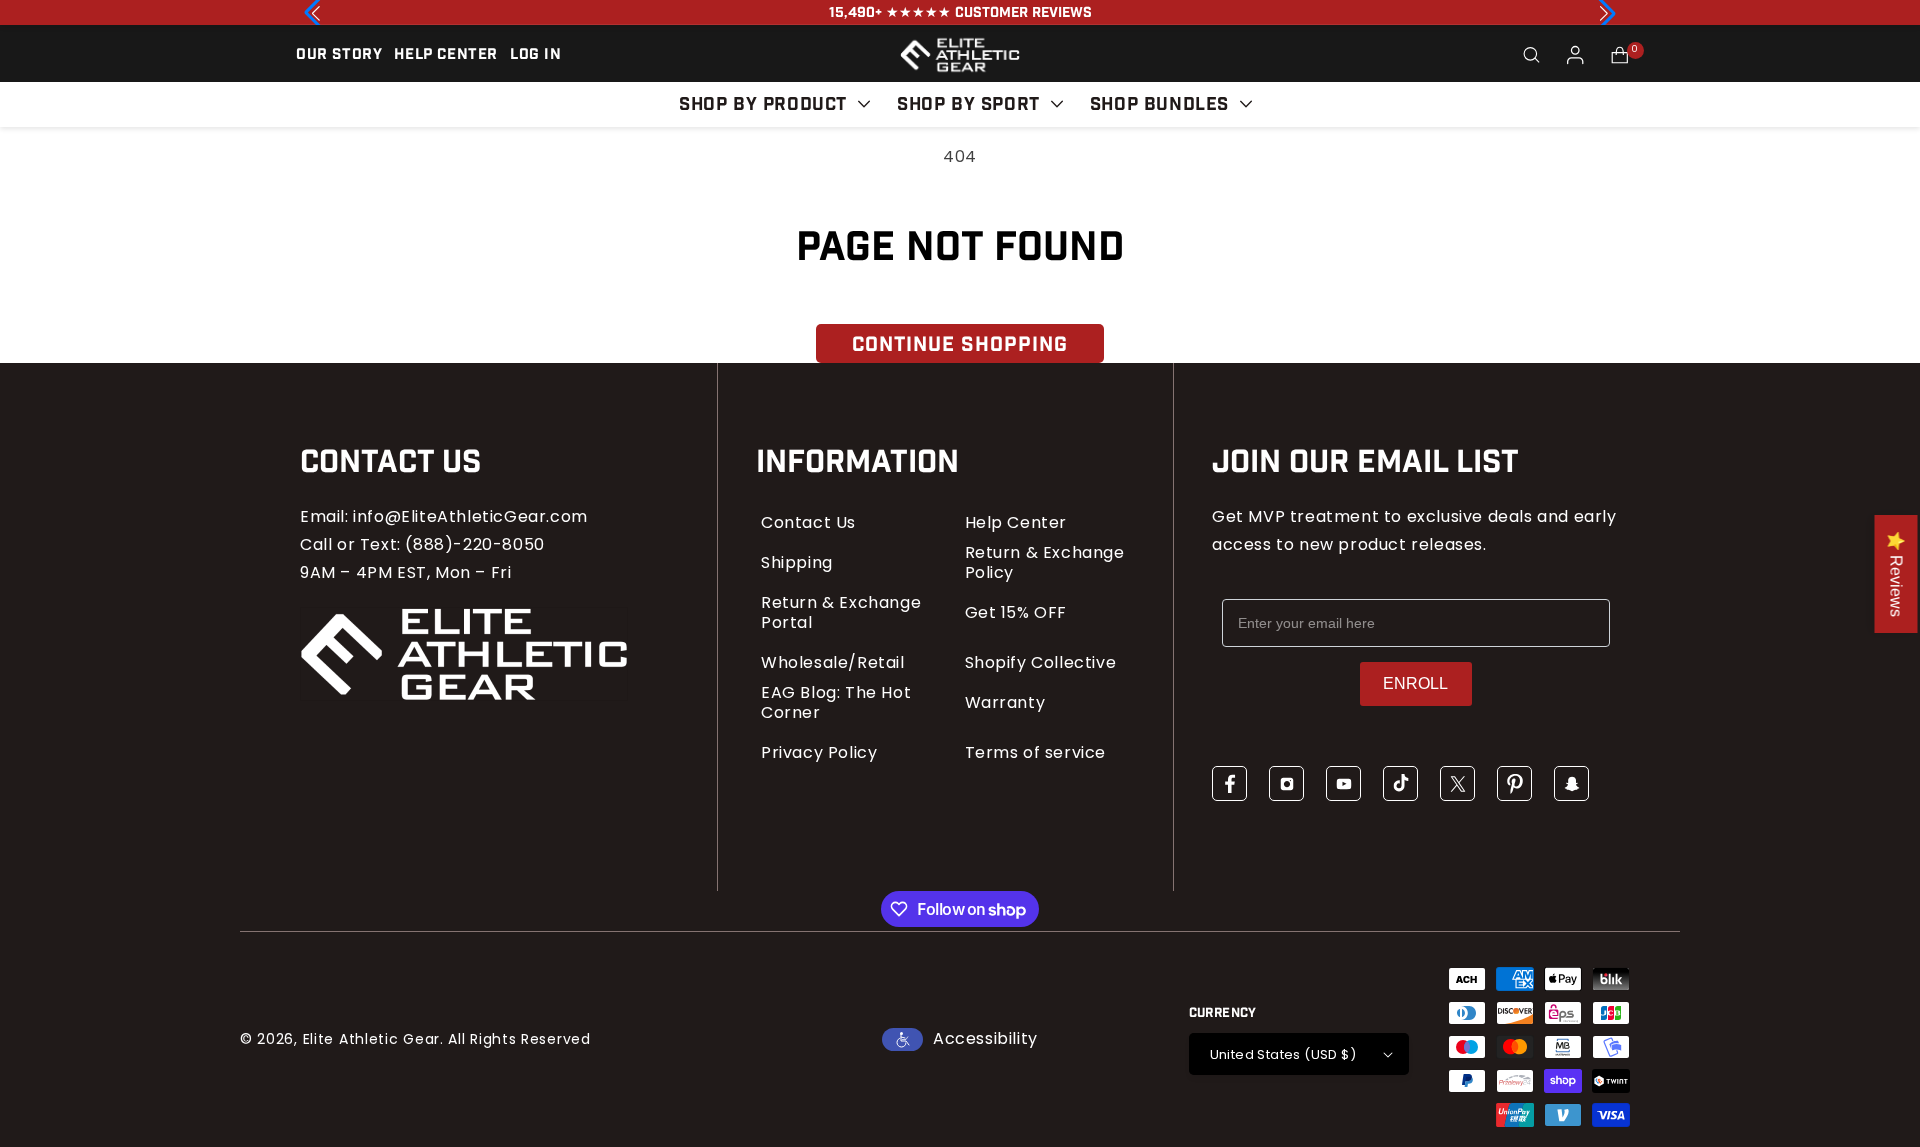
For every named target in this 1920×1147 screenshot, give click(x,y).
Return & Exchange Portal (841, 613)
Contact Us (808, 523)
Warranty (1005, 703)
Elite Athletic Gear (371, 1039)
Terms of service (1036, 753)
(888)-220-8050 (474, 544)
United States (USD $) (1283, 1054)
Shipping (797, 563)
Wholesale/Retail (833, 663)
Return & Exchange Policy (1045, 563)
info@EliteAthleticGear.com (470, 516)
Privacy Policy (819, 753)
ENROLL (1415, 683)
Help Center (1016, 523)
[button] (1532, 55)
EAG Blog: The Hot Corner (836, 703)
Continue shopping (960, 345)
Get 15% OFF (1016, 613)
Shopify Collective (1041, 663)
